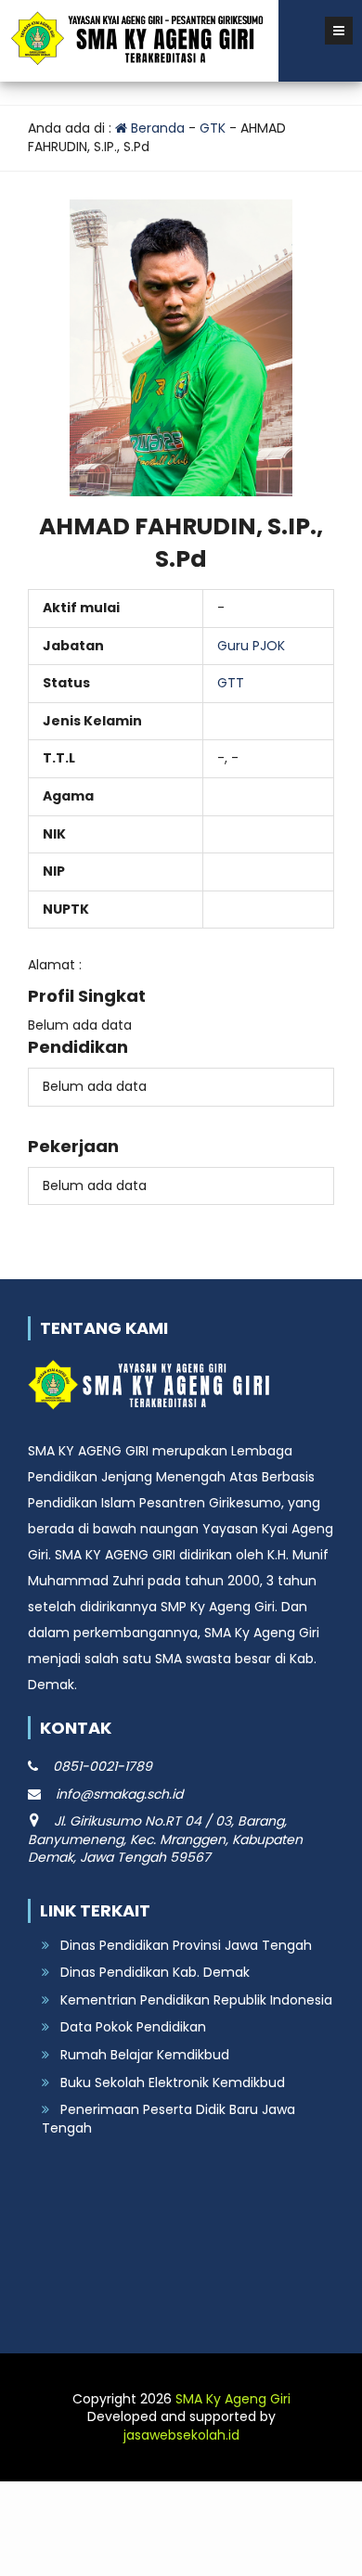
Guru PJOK (251, 646)
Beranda (156, 128)
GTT (231, 683)
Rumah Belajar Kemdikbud (145, 2055)
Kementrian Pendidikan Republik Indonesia (196, 2000)
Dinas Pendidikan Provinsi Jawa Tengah (186, 1945)
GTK (213, 128)
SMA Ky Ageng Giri (233, 2399)
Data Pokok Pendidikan (133, 2027)
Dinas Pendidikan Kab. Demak (155, 1972)
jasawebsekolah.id (181, 2435)
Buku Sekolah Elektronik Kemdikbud (173, 2083)
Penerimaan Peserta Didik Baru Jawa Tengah (168, 2119)
